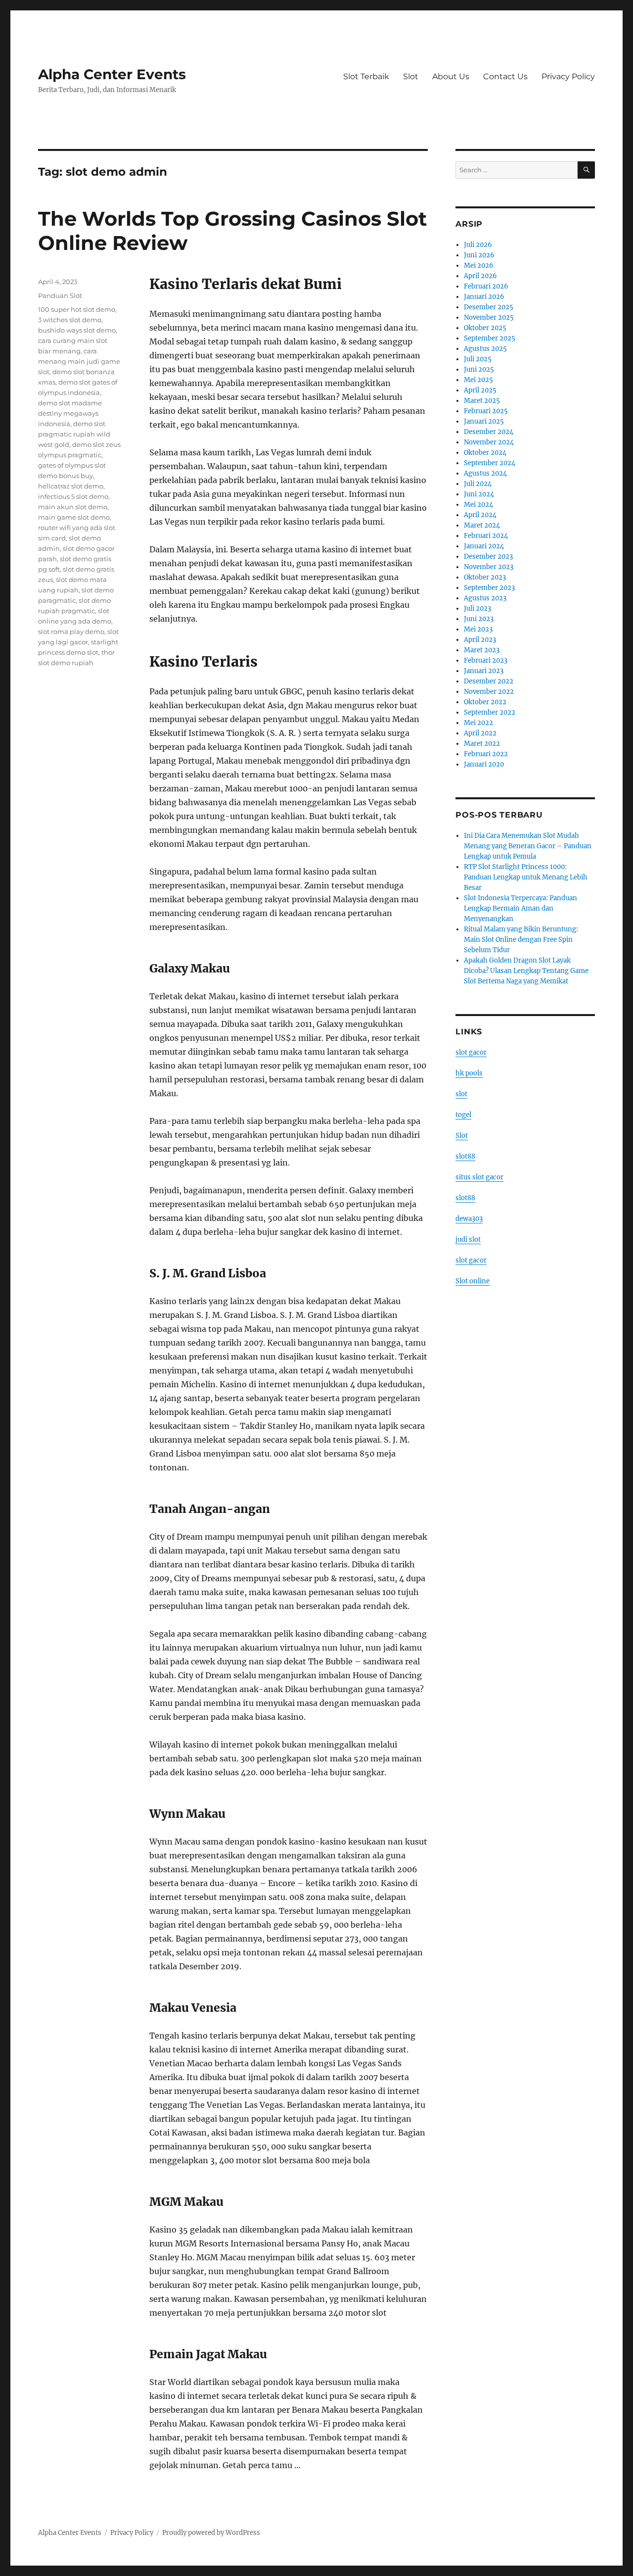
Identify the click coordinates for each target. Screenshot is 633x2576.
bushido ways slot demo (77, 330)
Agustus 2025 (485, 349)
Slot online (473, 1281)
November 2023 (489, 567)
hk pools (469, 1073)
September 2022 (490, 712)
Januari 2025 (484, 421)
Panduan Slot (60, 295)
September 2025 (490, 338)
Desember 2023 (488, 557)
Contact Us (505, 76)
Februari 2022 (486, 754)
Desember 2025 (489, 307)
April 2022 (480, 733)
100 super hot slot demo (77, 309)
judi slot (468, 1239)
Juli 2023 (477, 608)
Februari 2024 (486, 536)
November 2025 (489, 317)
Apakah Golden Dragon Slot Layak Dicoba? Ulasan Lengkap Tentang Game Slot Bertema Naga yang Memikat (526, 971)
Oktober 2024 (485, 453)
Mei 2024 (478, 505)
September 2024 (490, 463)
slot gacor (471, 1052)
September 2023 (489, 588)
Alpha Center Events (112, 74)
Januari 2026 (484, 297)
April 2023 (480, 640)
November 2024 (489, 442)
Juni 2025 (479, 369)
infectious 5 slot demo (73, 496)
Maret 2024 (482, 525)
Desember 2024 (489, 432)
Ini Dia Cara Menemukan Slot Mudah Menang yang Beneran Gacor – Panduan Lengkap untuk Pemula (528, 846)
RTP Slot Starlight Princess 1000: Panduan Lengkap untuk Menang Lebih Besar (526, 877)
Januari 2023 (484, 671)
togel (463, 1115)
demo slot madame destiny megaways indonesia (70, 413)
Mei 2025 (478, 380)
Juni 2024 (479, 494)
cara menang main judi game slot (79, 361)
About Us (451, 76)
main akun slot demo (73, 507)
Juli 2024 (478, 484)
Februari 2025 (486, 411)
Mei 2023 (478, 629)
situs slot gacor (479, 1177)
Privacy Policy (568, 76)
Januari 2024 (484, 546)
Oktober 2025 (485, 328)
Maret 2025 (482, 401)
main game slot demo (74, 517)
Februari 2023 (486, 660)
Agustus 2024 (485, 473)
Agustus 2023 (485, 598)
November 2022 (489, 692)
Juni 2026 (479, 255)
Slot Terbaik (366, 76)
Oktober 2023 (485, 577)
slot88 (465, 1156)
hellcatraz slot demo (71, 486)
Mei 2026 (479, 266)
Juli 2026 (478, 245)
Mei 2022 (478, 723)
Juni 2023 (479, 619)
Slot (411, 76)
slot (461, 1094)
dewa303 (469, 1219)
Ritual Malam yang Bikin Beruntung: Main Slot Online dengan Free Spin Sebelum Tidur (521, 940)
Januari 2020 (484, 764)
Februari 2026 (486, 286)
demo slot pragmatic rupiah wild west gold (74, 434)
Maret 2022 (482, 744)
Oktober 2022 (485, 702)
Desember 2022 (489, 681)
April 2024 (480, 515)
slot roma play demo (71, 632)
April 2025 (480, 390)
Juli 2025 (478, 359)
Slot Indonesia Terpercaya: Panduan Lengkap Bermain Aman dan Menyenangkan (520, 908)
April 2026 (480, 276)
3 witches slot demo (70, 320)
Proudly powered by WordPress (211, 2533)
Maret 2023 (482, 650)
